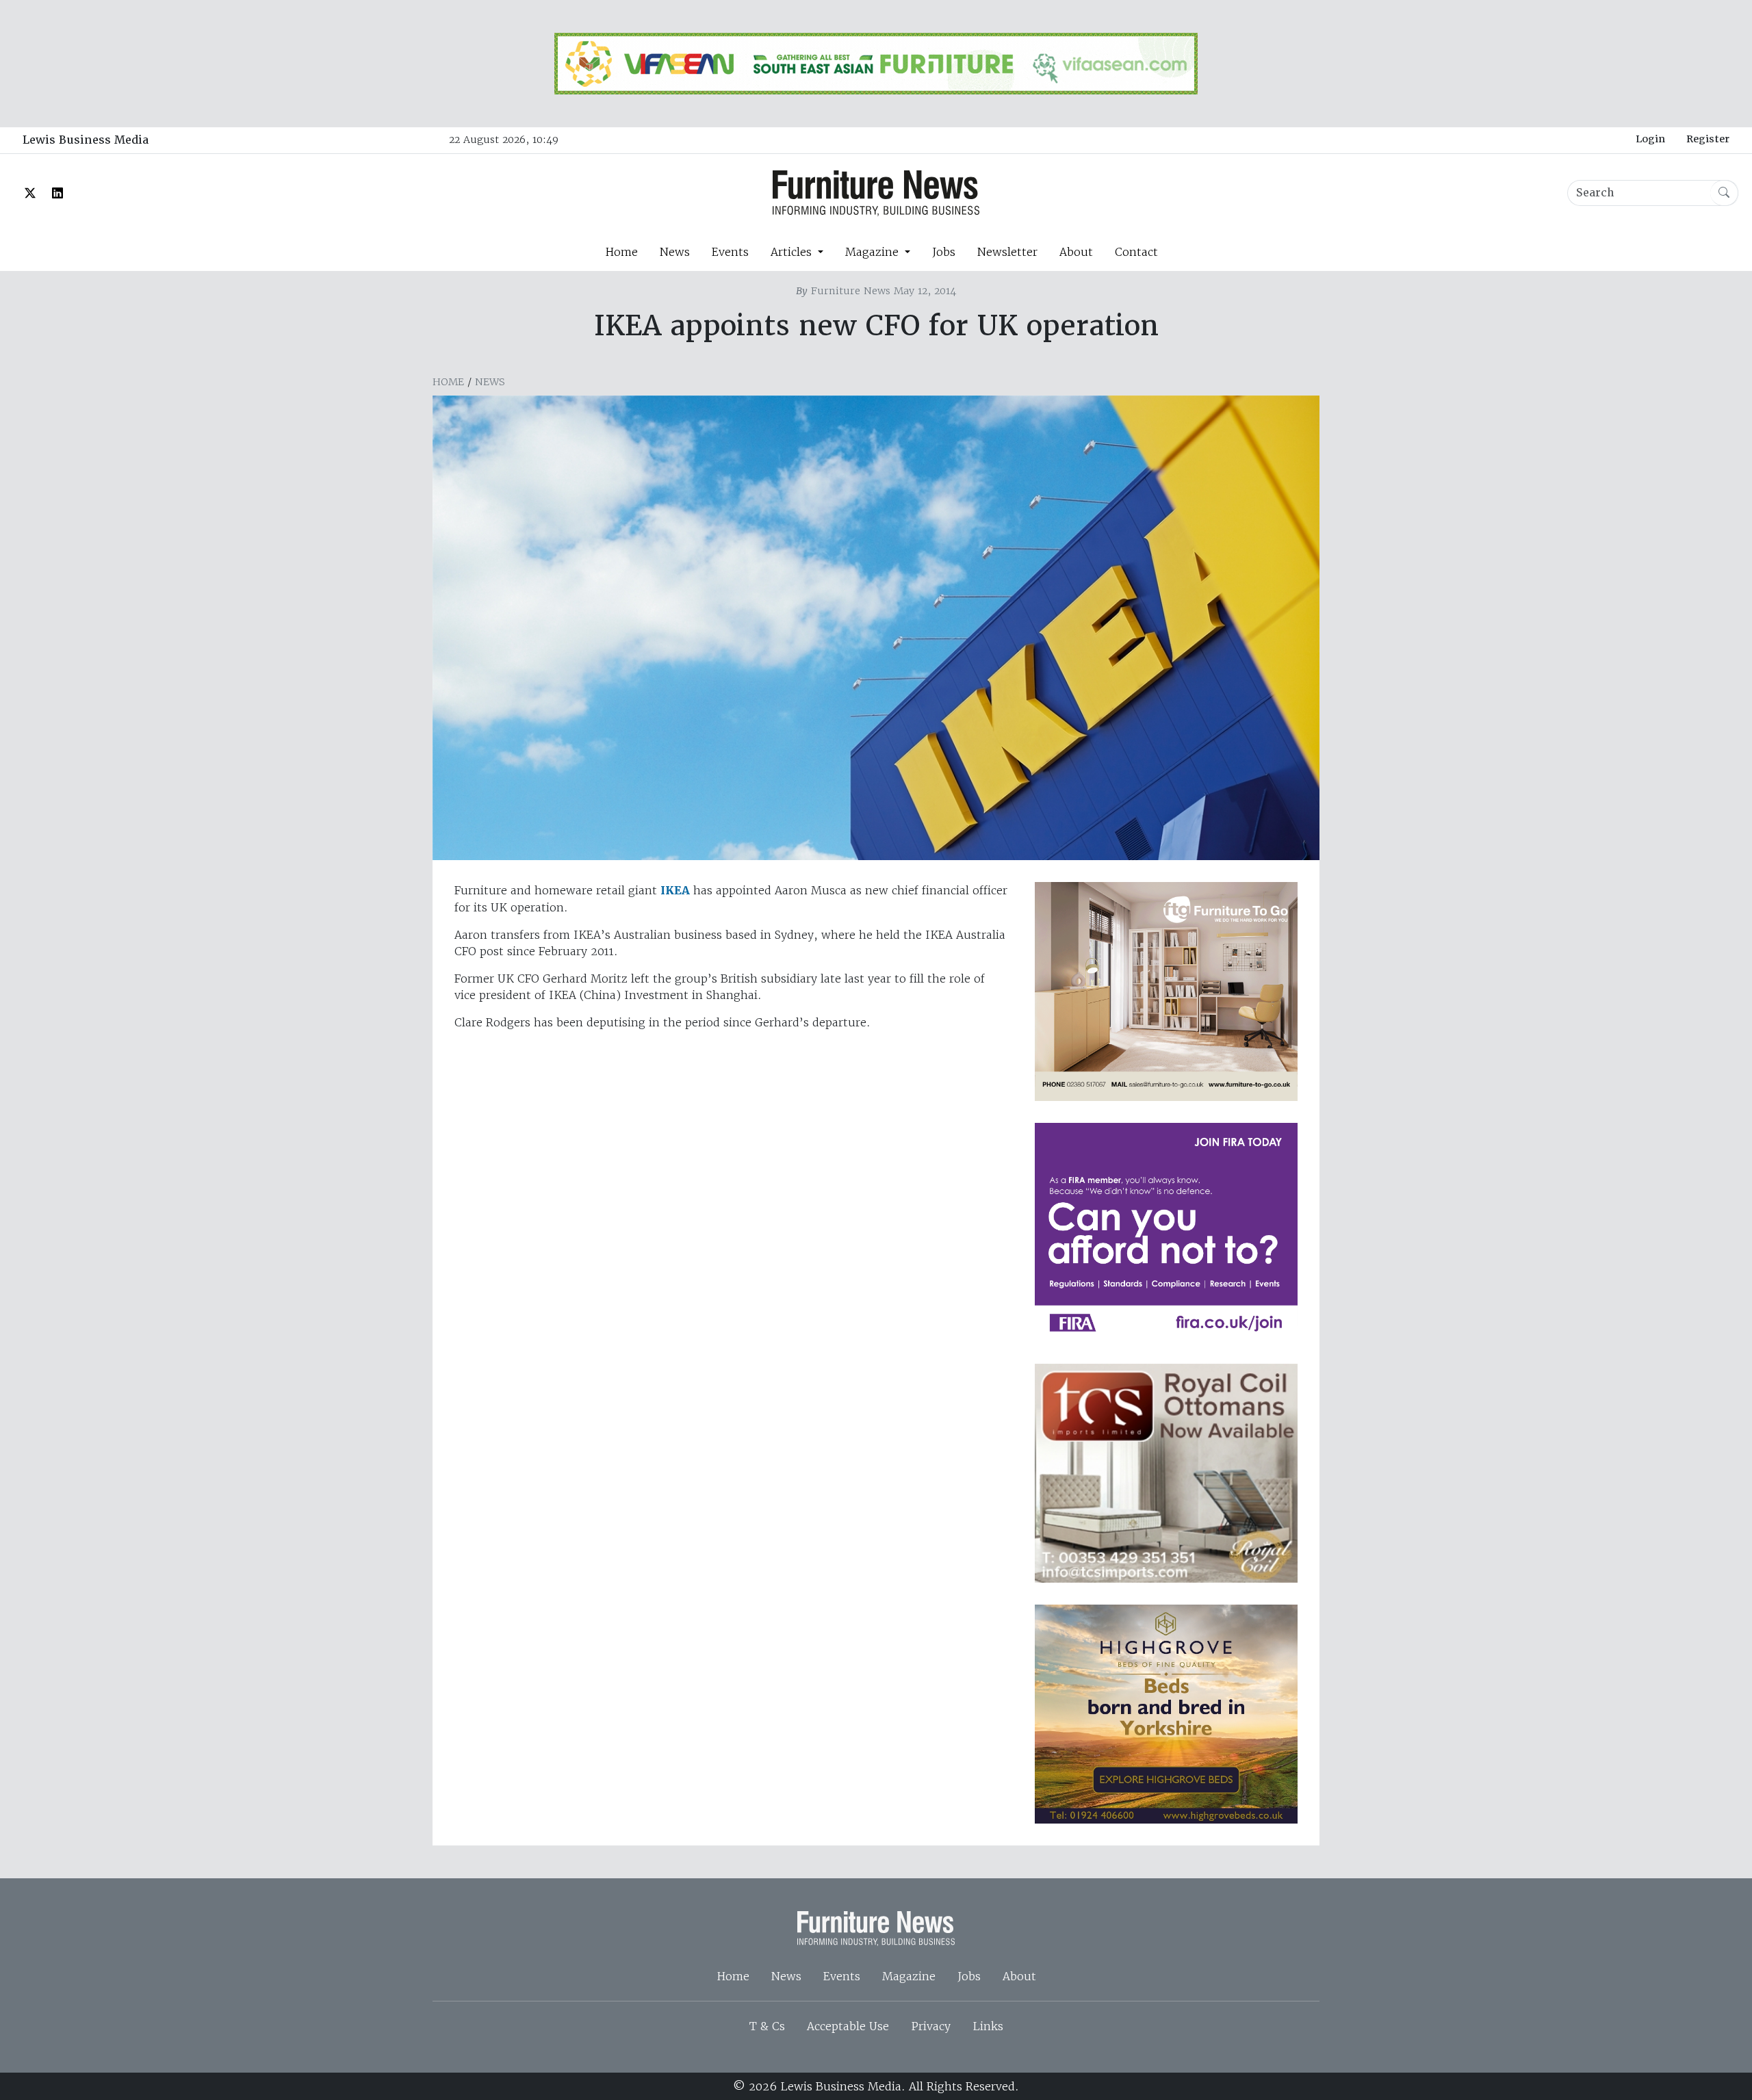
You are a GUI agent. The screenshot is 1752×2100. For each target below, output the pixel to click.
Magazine (909, 1976)
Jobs (944, 252)
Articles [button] (793, 252)
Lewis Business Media (86, 140)
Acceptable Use (848, 2026)
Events (730, 252)
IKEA (675, 891)
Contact (1136, 252)
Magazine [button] (874, 252)
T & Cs (767, 2026)
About (1076, 252)
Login (1650, 139)
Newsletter (1007, 252)
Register (1708, 139)
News (675, 252)
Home (621, 252)
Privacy (931, 2026)
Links (988, 2026)
